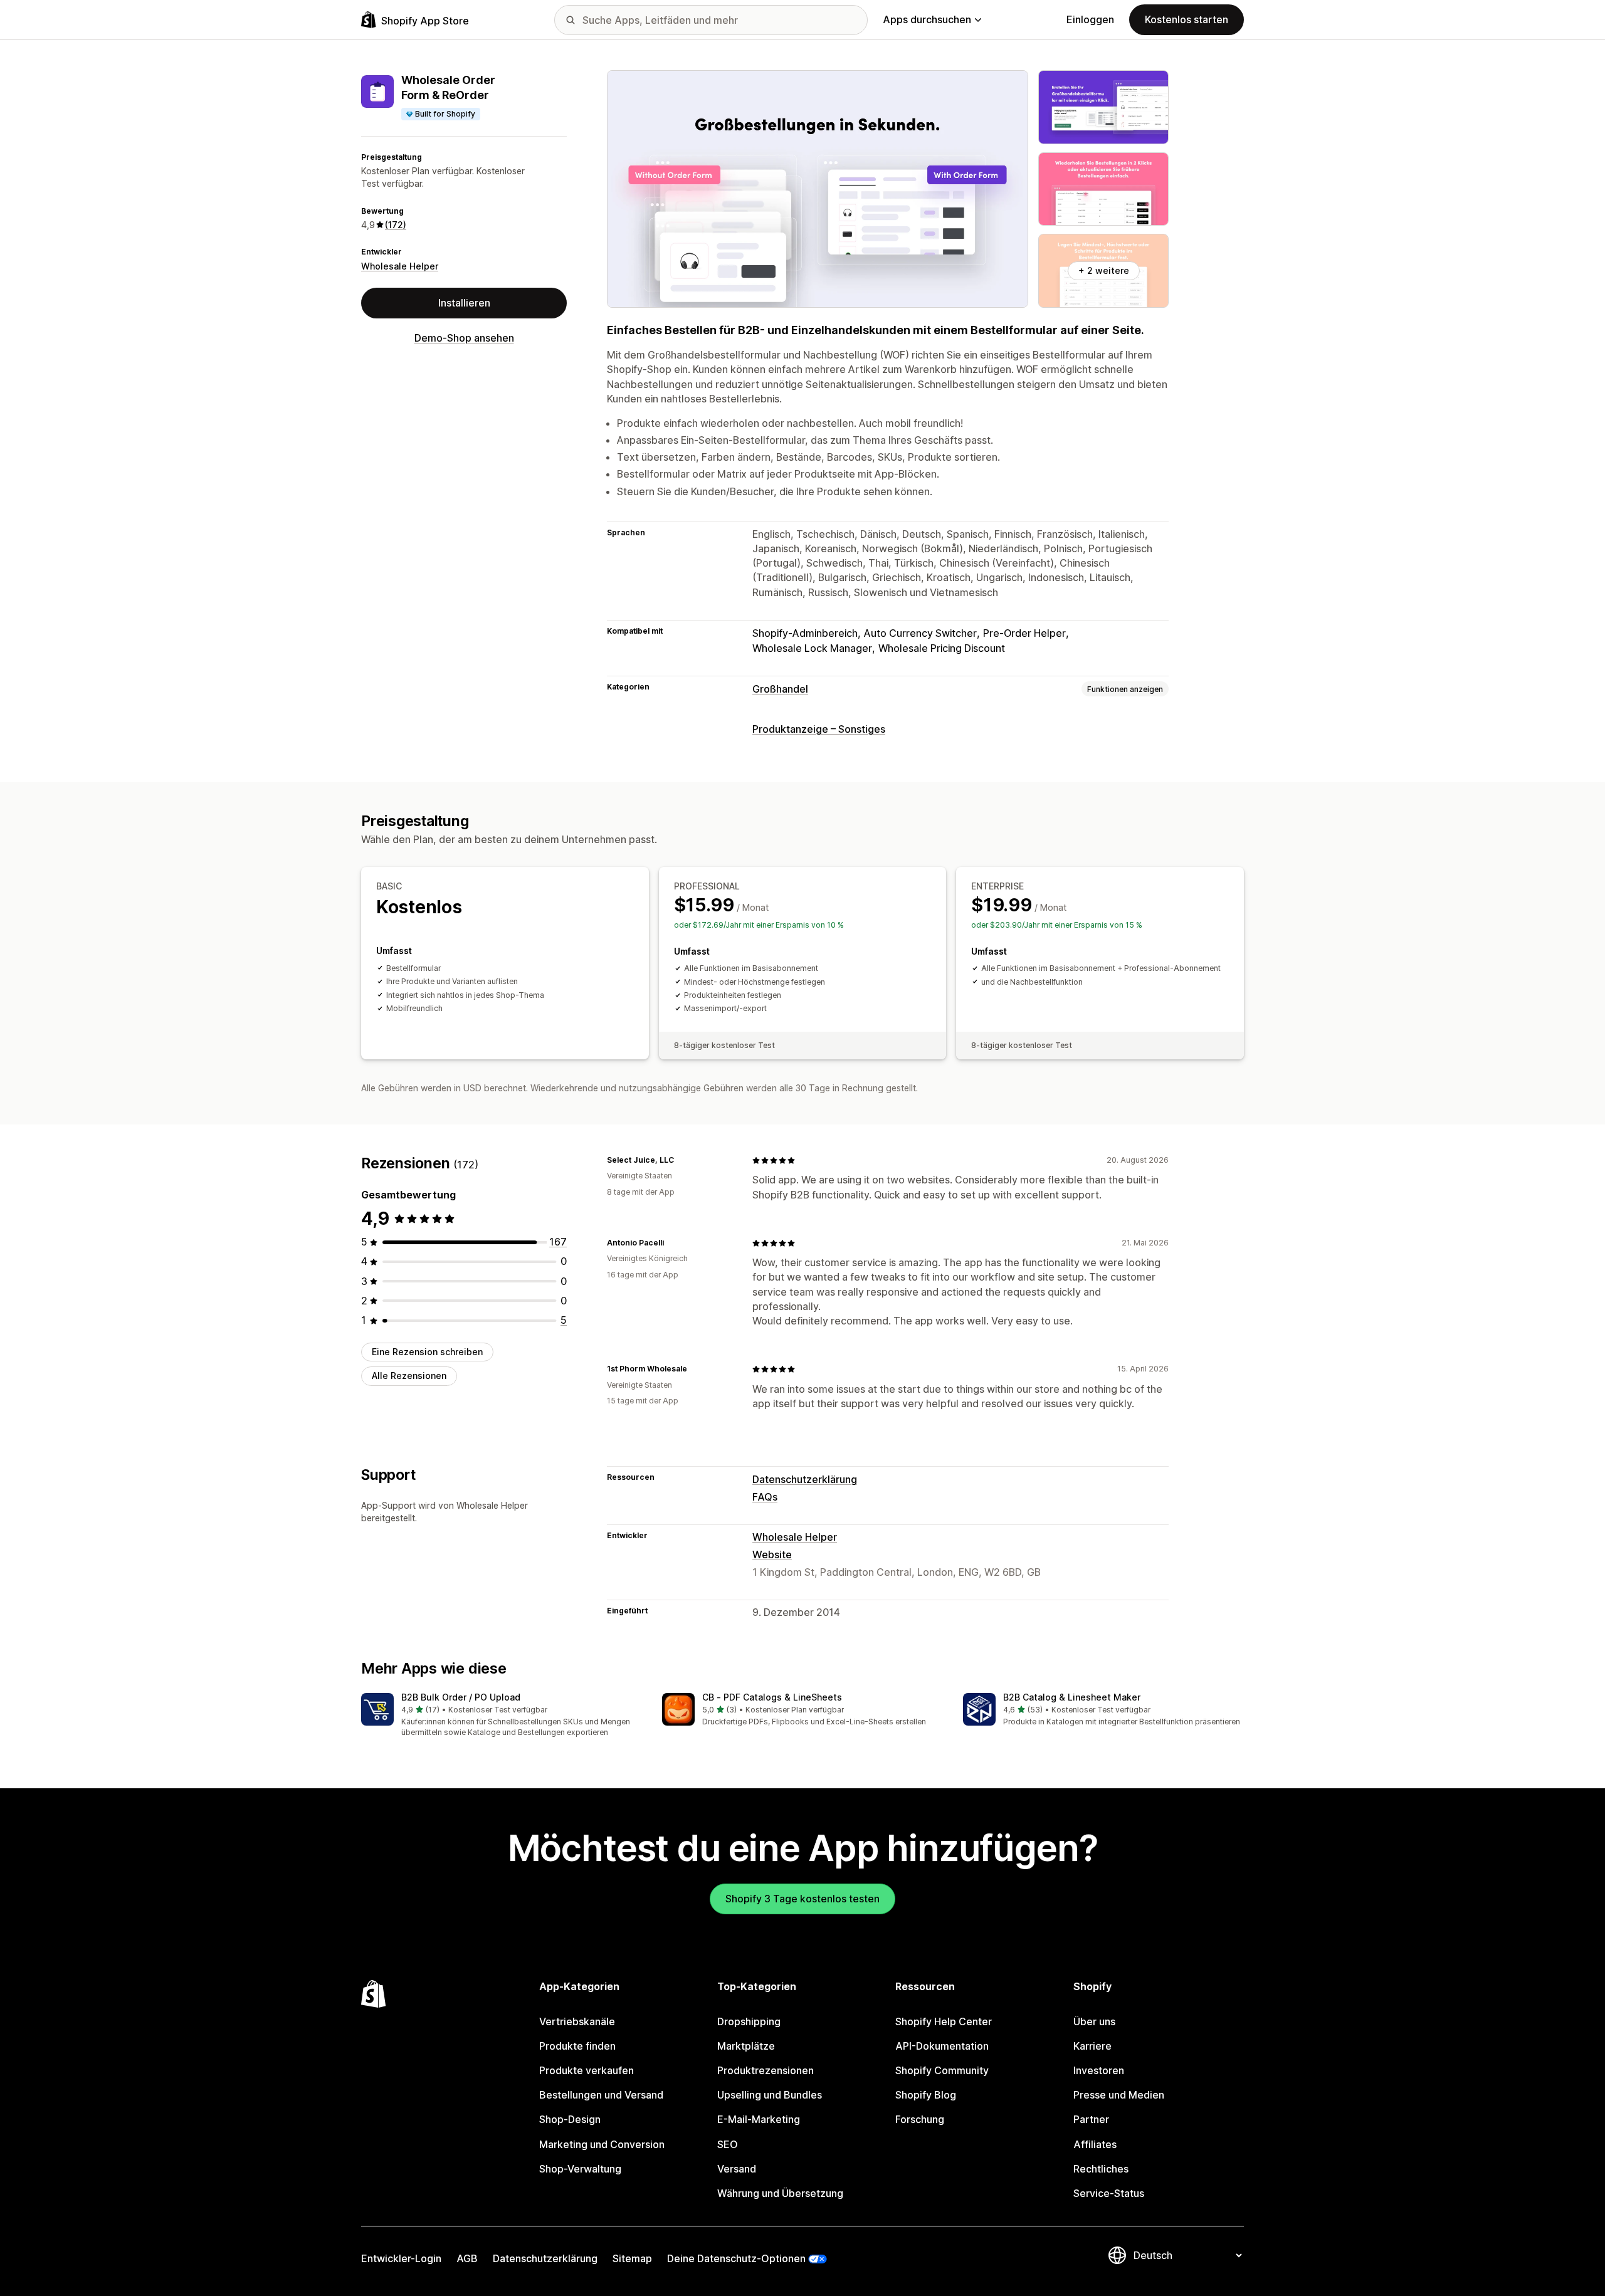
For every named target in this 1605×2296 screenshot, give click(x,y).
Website (772, 1554)
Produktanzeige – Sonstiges (819, 729)
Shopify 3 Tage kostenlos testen (802, 1899)
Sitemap (632, 2258)
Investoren (1099, 2070)
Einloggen (1090, 19)
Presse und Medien (1119, 2095)
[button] (502, 1716)
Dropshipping (749, 2021)
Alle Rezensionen (409, 1376)
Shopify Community (942, 2070)
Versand (737, 2169)
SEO (728, 2144)
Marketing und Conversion (602, 2144)
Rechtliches (1101, 2169)
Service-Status (1109, 2193)
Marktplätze (746, 2046)
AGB (467, 2258)
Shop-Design (570, 2119)
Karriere (1092, 2046)
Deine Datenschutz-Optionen (736, 2258)
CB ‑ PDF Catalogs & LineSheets (772, 1697)
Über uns (1094, 2021)
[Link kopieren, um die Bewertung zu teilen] (681, 1160)
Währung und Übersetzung (780, 2193)
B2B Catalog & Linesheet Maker (1072, 1697)
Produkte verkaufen (587, 2070)
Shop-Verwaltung (580, 2169)
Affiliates (1095, 2144)
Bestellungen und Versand (601, 2095)
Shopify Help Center (944, 2021)
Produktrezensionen (766, 2070)
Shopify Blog (926, 2095)
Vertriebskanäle (577, 2021)
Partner (1091, 2119)
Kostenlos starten (1187, 19)
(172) (396, 225)
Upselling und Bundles (770, 2095)
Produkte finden (577, 2046)
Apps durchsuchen (927, 19)
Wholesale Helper (400, 266)
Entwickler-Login (401, 2258)
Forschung (920, 2119)
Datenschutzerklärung (805, 1479)
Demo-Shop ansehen (464, 338)
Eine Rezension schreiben (427, 1352)
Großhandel (780, 689)
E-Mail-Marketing (759, 2119)
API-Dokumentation (942, 2046)
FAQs (765, 1497)
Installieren (464, 303)
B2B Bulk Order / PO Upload (461, 1697)
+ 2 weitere (1104, 270)
